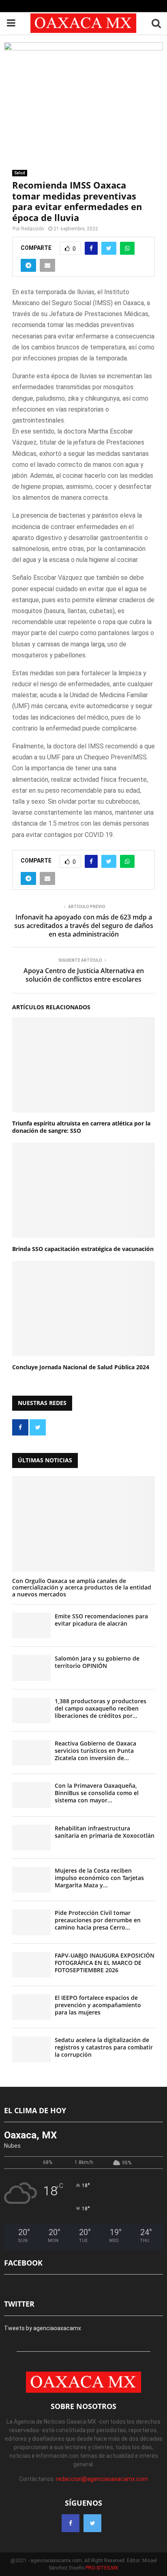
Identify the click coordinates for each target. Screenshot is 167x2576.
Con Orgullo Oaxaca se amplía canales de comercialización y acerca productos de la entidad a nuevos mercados (82, 1588)
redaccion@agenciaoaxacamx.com (102, 2479)
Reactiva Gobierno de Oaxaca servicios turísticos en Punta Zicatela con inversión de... (95, 1751)
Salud (20, 173)
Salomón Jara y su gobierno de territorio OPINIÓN (97, 1662)
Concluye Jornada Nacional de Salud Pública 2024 (81, 1367)
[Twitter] (92, 2523)
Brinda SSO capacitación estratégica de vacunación (83, 1249)
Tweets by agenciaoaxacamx (43, 2328)
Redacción (33, 229)
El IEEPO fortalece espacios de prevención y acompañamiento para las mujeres (98, 2005)
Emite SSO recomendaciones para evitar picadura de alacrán (101, 1620)
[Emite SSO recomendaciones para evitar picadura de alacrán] (31, 1625)
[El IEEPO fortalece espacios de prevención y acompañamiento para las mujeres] (31, 2007)
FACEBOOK (23, 2263)
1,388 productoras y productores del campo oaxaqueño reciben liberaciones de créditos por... (101, 1708)
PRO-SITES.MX (102, 2568)
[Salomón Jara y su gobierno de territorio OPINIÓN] (31, 1668)
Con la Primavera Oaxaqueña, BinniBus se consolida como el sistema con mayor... (97, 1793)
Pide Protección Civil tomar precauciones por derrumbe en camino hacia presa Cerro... (98, 1920)
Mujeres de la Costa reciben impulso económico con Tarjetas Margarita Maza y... (99, 1878)
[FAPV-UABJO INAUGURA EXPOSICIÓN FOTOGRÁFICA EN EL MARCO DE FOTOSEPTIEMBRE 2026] (31, 1965)
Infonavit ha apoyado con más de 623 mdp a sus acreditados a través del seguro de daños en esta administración (84, 926)
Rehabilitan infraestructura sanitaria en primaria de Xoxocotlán (105, 1832)
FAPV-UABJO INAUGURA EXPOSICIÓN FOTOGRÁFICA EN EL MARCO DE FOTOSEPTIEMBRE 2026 (105, 1963)
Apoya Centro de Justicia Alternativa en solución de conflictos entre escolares (84, 975)
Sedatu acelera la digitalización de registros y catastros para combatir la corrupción (104, 2047)
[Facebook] (71, 2523)
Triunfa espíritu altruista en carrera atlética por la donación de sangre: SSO (81, 1127)
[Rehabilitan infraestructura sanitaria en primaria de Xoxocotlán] (31, 1838)
